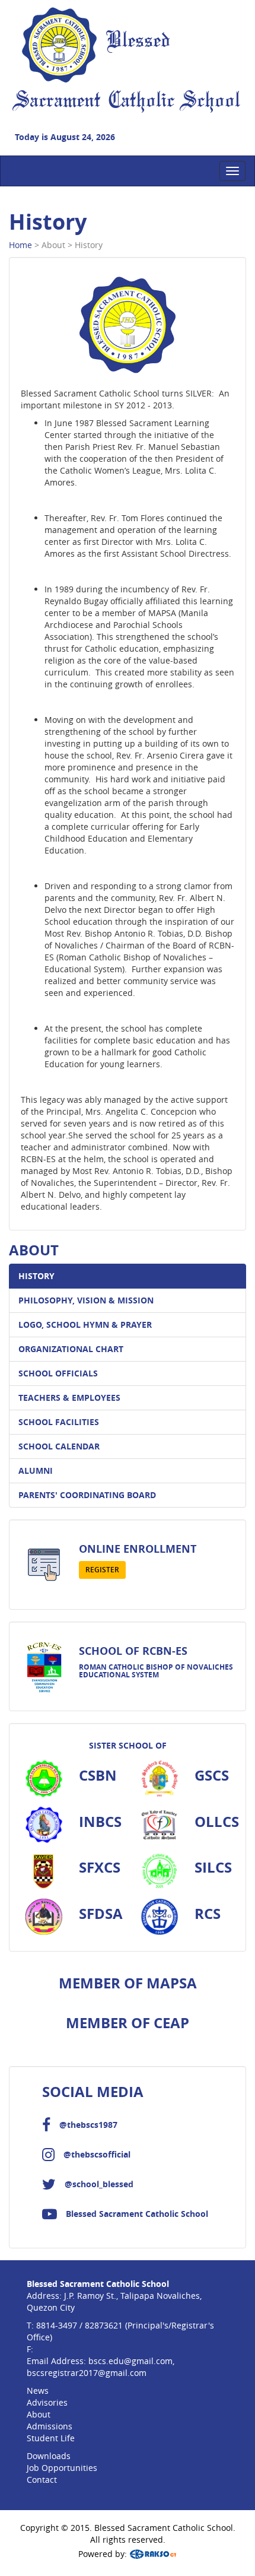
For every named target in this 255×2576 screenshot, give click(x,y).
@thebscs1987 (88, 2125)
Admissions (50, 2426)
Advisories (47, 2402)
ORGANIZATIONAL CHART (71, 1349)
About (39, 2414)
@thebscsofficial (97, 2154)
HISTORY (36, 1276)
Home (20, 245)
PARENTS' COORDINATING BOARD (87, 1495)
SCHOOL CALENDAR (59, 1446)
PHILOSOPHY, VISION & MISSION (86, 1300)
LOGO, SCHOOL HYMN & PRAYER (85, 1325)
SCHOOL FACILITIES (59, 1422)
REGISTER (102, 1570)
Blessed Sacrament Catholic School (137, 2214)
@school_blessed (99, 2184)
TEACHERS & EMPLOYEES (69, 1398)
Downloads (49, 2456)
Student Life (51, 2438)
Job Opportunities (62, 2468)
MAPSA (172, 1983)
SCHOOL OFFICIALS (58, 1373)
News (38, 2391)
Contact (42, 2480)
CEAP (171, 2023)
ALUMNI (36, 1471)
